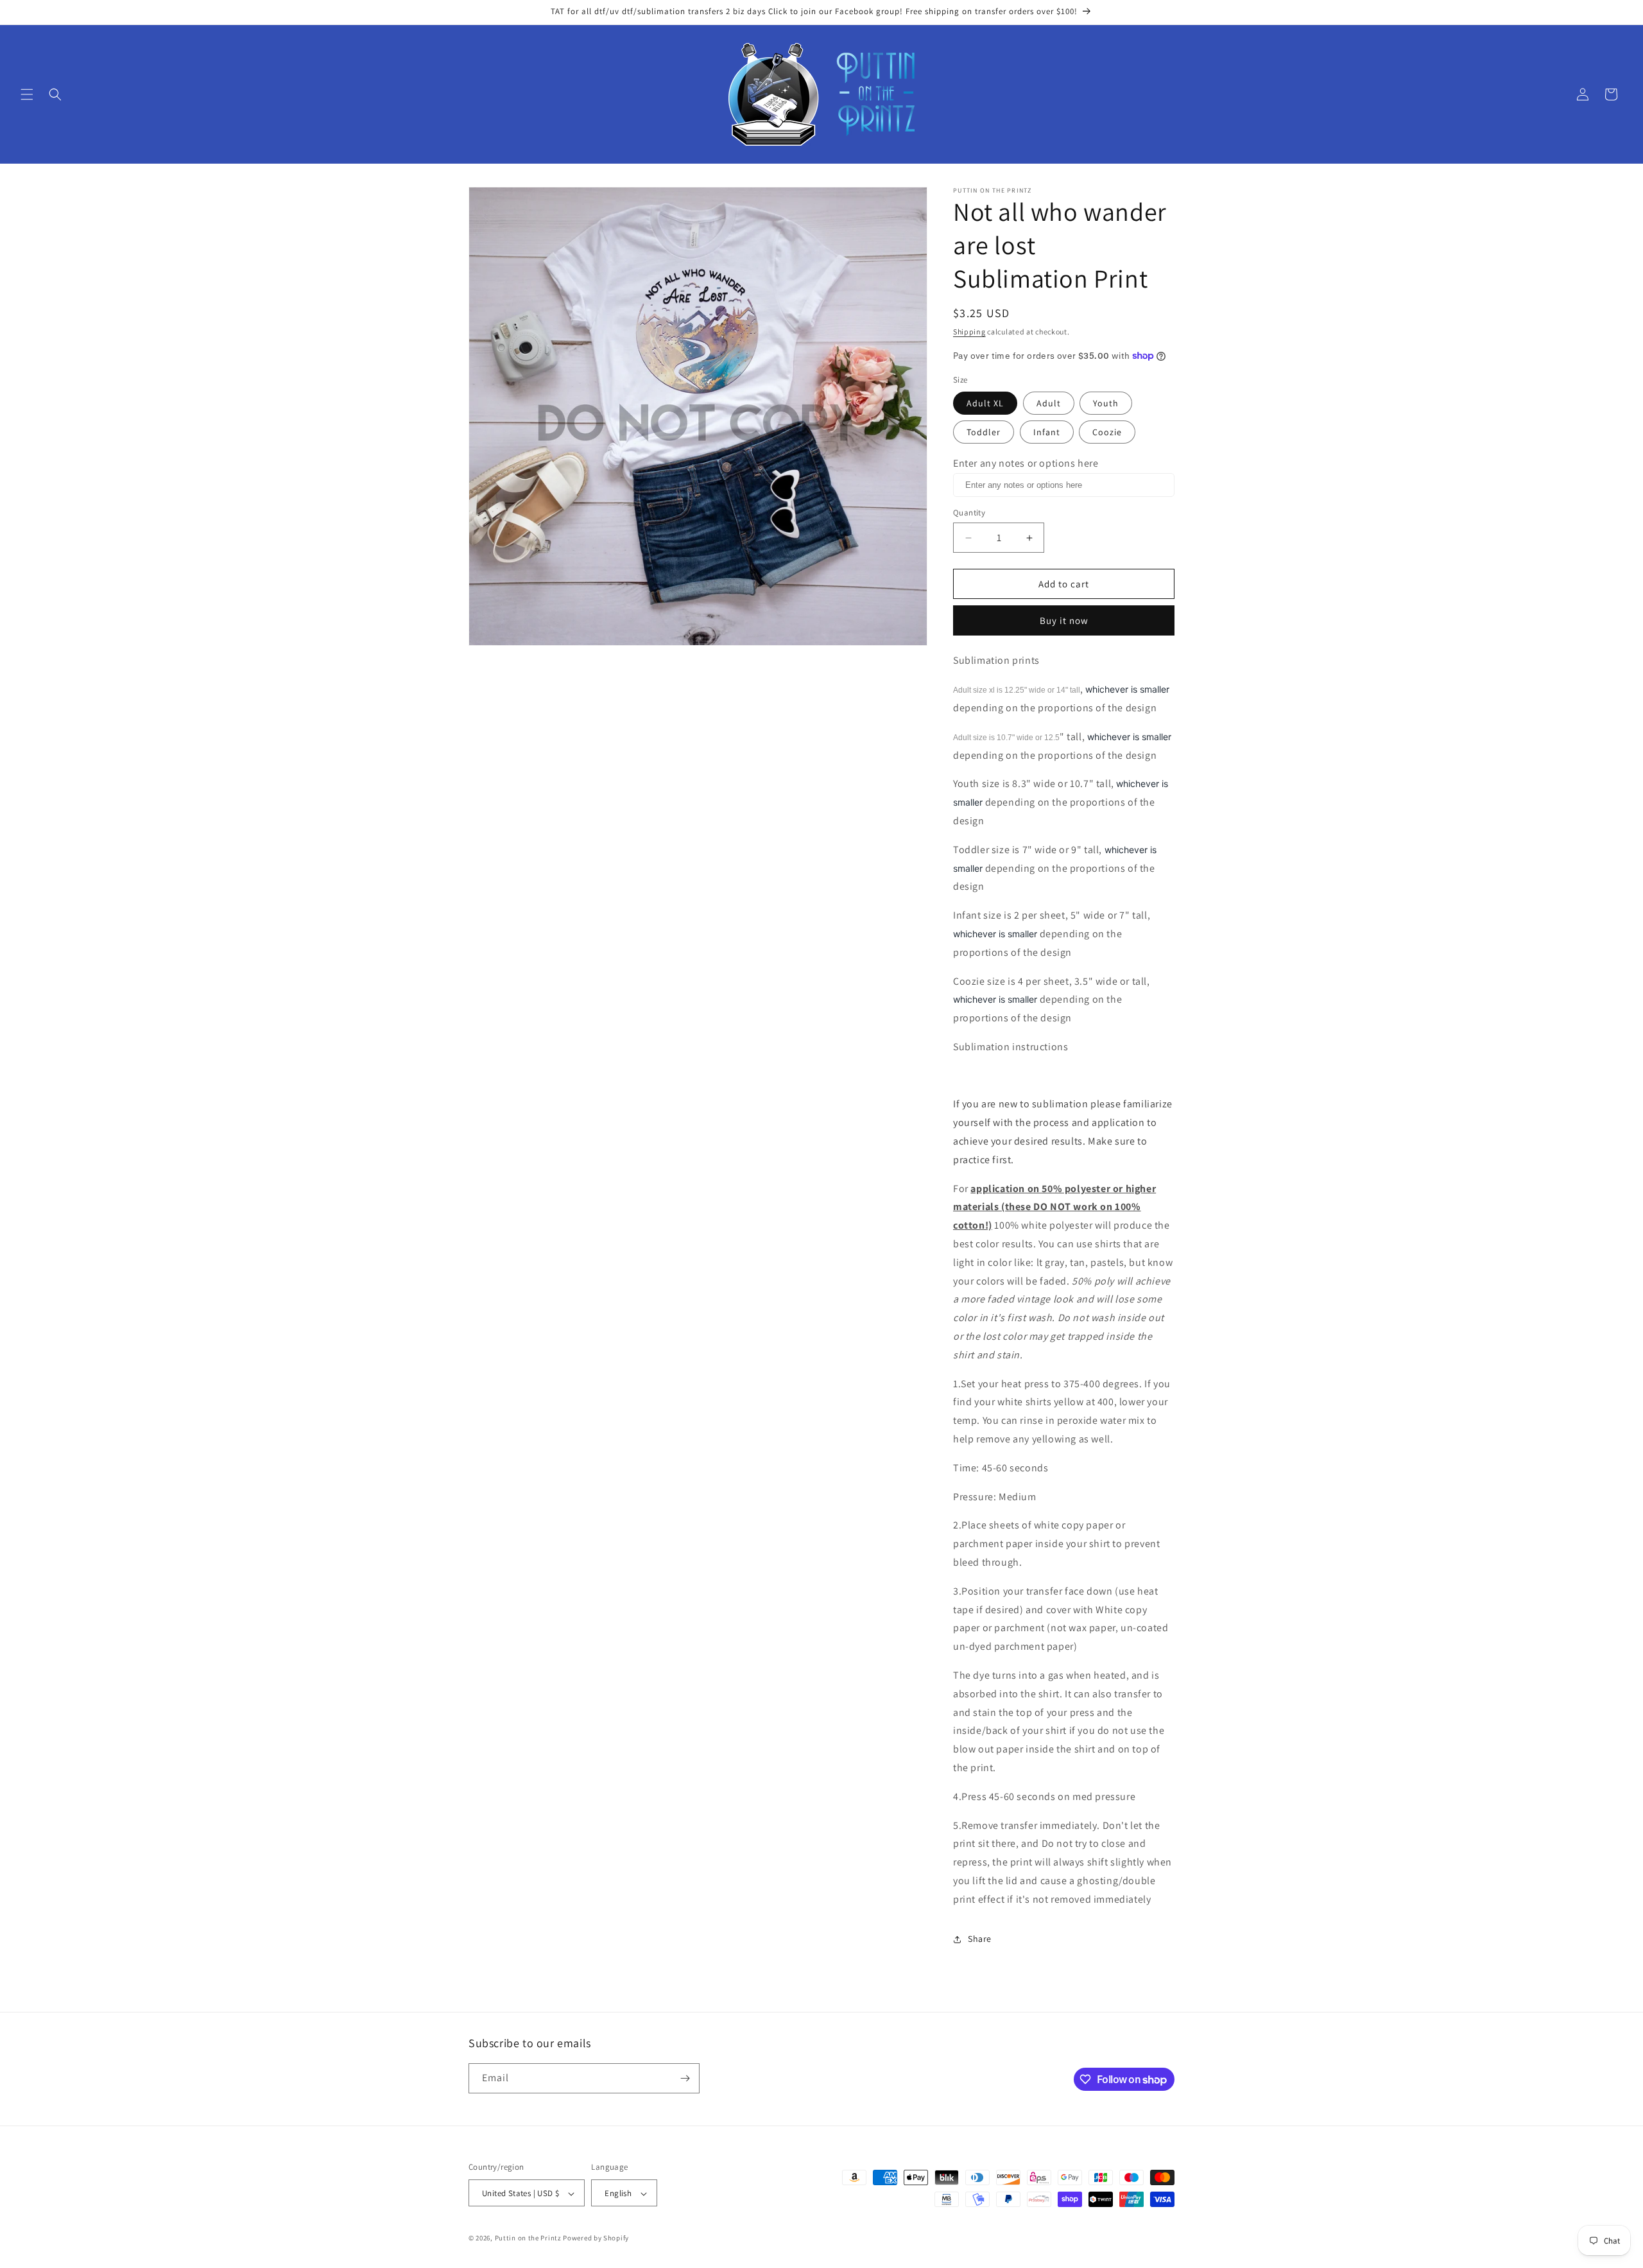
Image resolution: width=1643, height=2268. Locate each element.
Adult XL (985, 403)
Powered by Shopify (596, 2238)
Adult (1049, 403)
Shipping (969, 332)
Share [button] (980, 1939)
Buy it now (1064, 620)
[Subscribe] (685, 2078)
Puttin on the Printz (528, 2238)
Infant (1047, 432)
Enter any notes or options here (1026, 463)
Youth (1106, 403)
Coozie (1107, 432)
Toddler (984, 432)
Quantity (969, 513)
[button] (27, 94)
